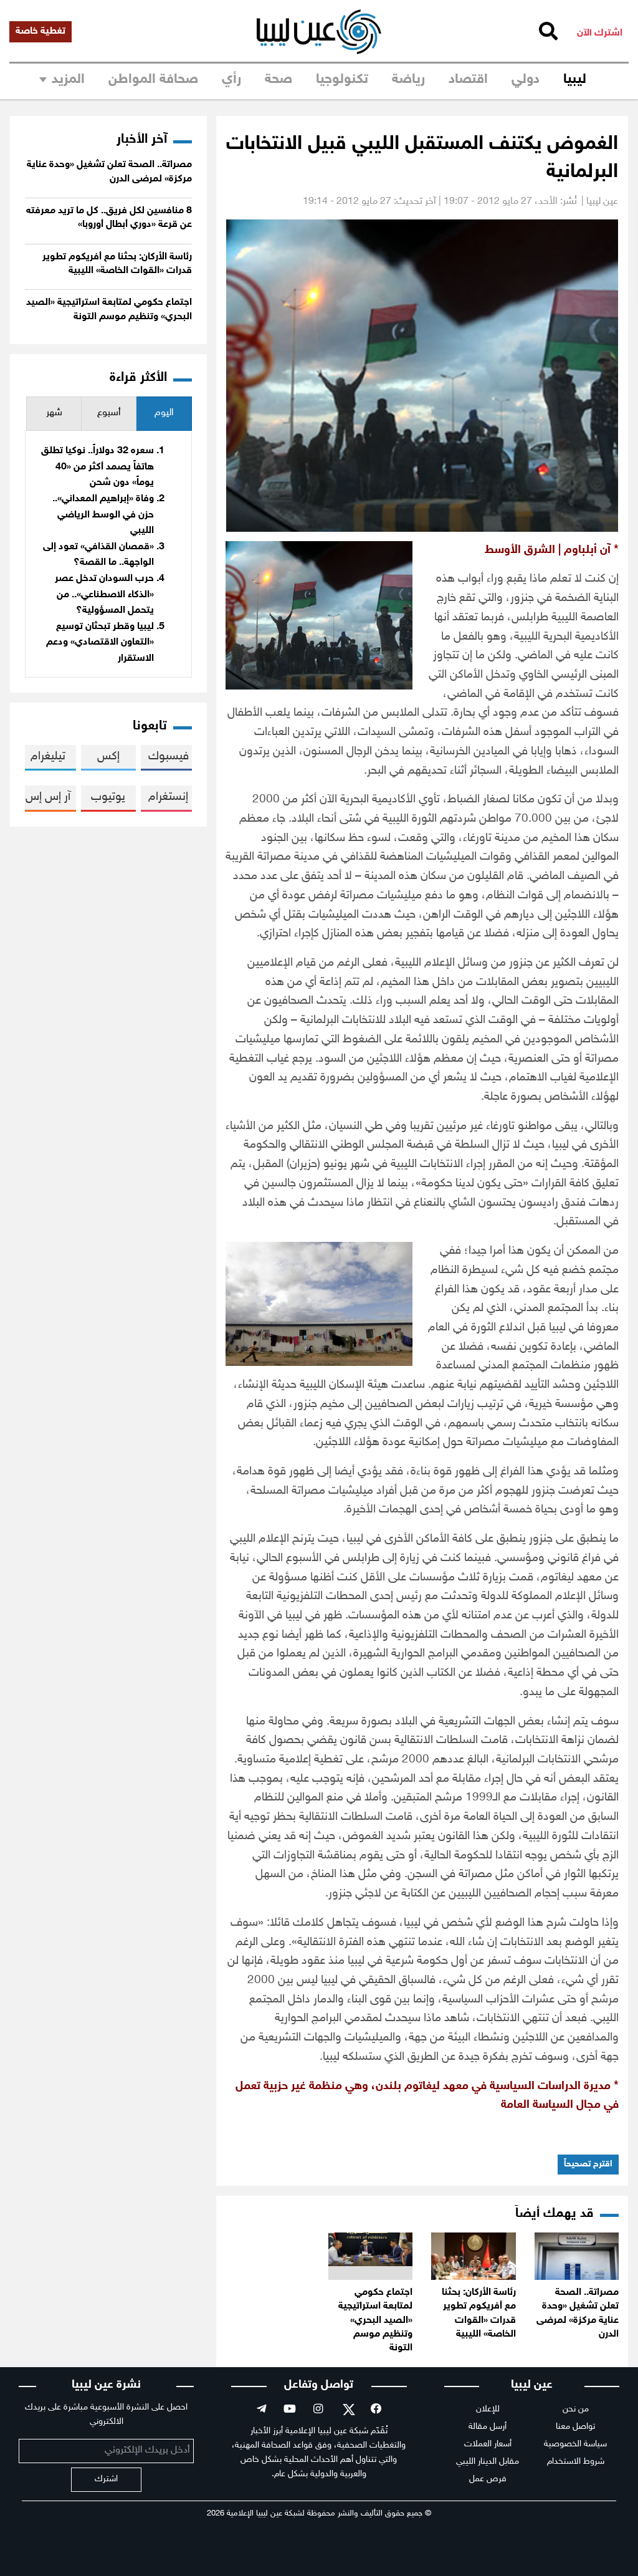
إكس (108, 757)
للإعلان (488, 2409)
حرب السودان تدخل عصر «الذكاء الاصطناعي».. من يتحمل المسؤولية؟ (104, 595)
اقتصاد (468, 80)
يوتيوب (108, 797)
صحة (279, 80)
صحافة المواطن (153, 80)
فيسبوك (169, 757)
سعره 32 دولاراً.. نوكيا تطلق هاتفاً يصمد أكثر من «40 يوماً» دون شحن (98, 467)
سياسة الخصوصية (575, 2444)
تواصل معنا (575, 2427)
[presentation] (164, 414)
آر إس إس (48, 797)
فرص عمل (488, 2479)
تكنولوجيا (342, 80)
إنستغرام (168, 797)
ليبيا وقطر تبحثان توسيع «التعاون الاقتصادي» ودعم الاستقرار (100, 643)
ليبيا (575, 80)
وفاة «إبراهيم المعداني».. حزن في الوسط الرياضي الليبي (103, 515)
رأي (231, 80)
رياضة (408, 80)
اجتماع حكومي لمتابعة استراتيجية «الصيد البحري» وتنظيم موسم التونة (375, 2321)
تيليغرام (48, 757)
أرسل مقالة (488, 2427)
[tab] (164, 414)
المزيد (68, 80)
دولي (526, 80)
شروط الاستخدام (576, 2462)
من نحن (576, 2409)
